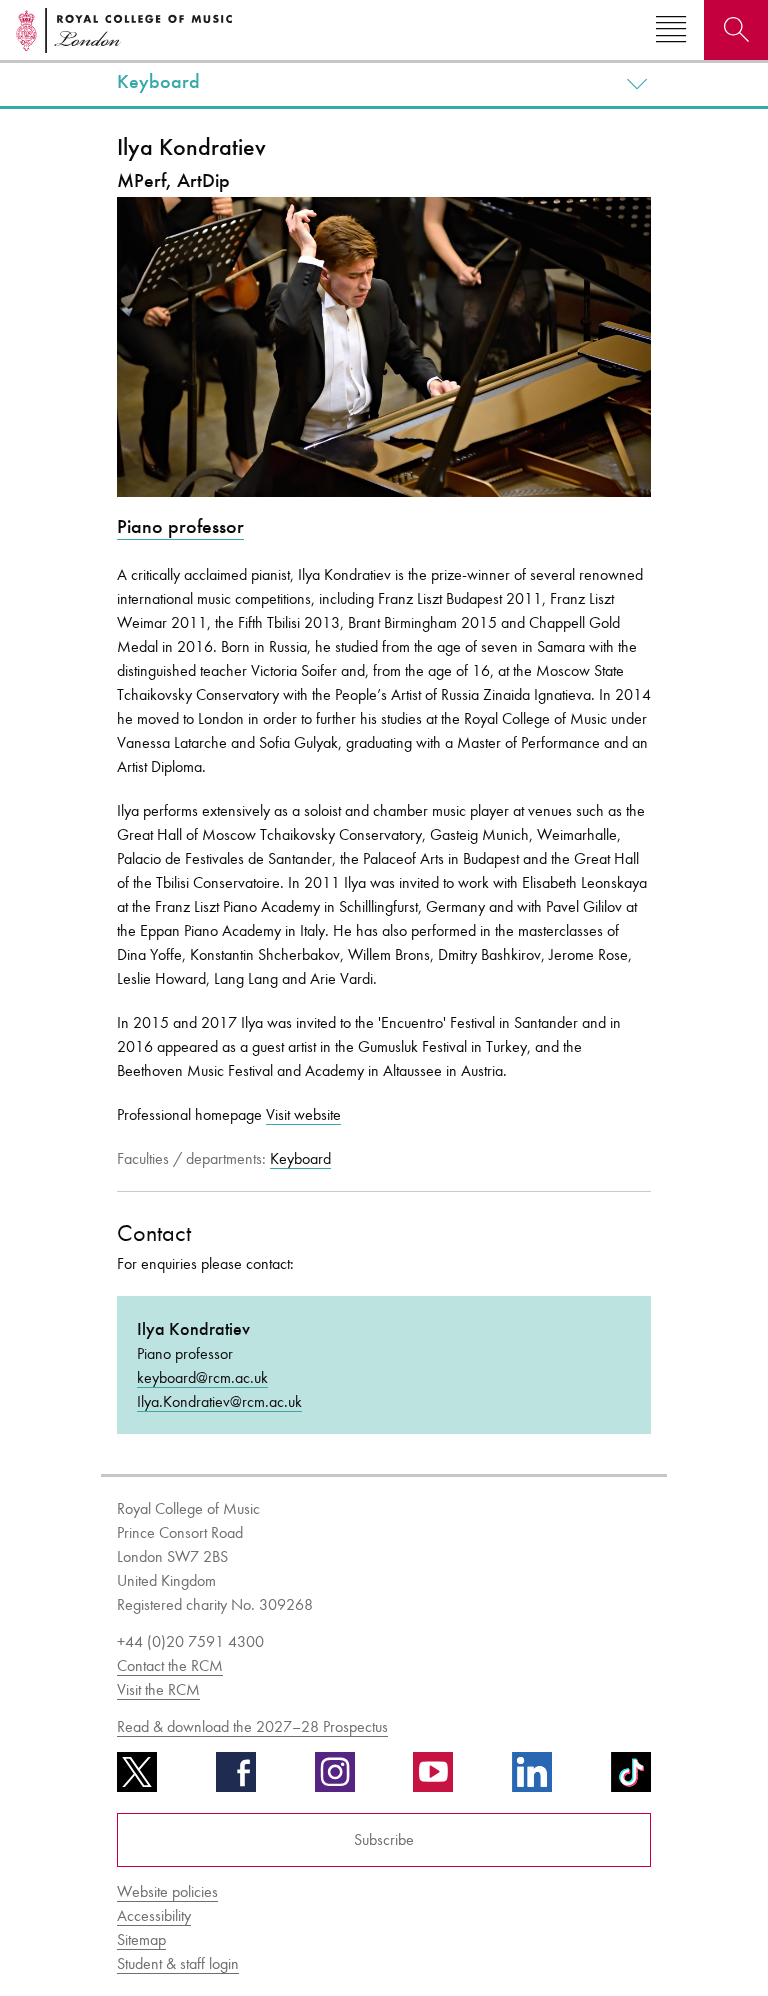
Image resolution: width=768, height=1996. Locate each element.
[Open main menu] (671, 30)
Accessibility (154, 1915)
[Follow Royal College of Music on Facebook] (236, 1779)
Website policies (167, 1891)
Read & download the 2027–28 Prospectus (252, 1726)
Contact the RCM (170, 1665)
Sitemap (141, 1939)
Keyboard (158, 82)
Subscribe (384, 1839)
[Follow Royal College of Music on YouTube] (433, 1779)
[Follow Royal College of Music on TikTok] (631, 1779)
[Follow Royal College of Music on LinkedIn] (532, 1779)
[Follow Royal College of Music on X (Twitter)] (137, 1779)
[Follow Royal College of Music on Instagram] (335, 1779)
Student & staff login (178, 1963)
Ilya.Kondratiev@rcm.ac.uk (219, 1401)
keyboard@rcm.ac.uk (202, 1377)
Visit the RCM (158, 1689)
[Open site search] (736, 30)
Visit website (303, 1114)
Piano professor (180, 526)
